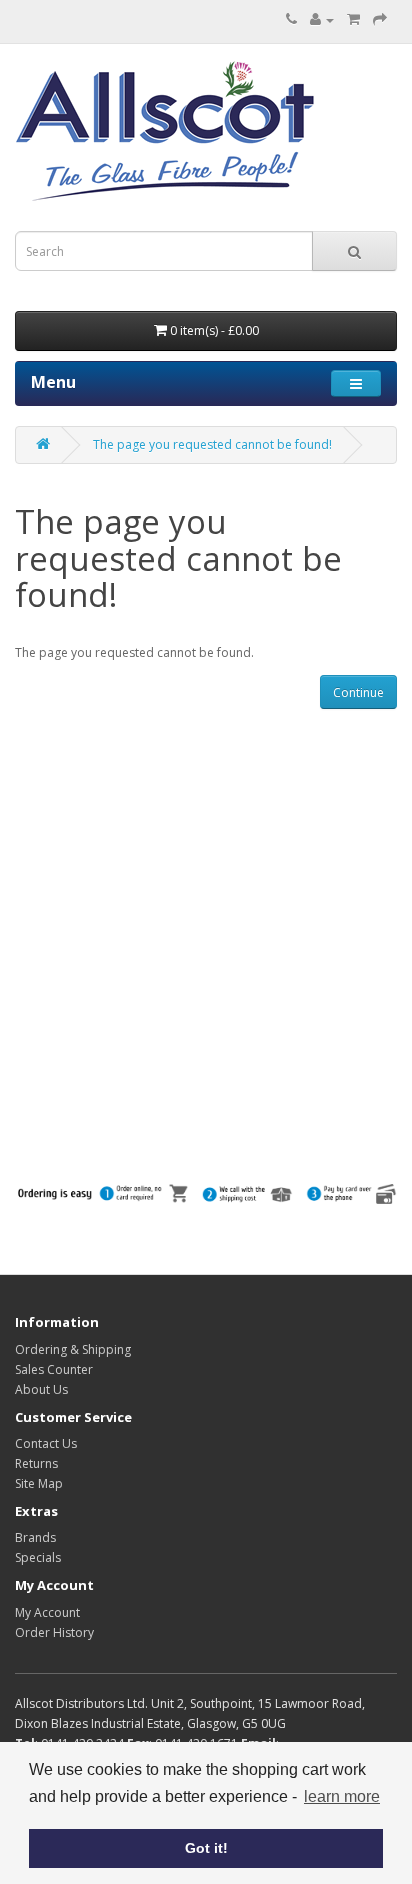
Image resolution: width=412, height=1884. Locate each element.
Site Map (39, 1483)
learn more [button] (342, 1796)
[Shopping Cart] (353, 19)
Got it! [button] (206, 1848)
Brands (35, 1537)
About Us (41, 1389)
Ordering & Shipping (73, 1349)
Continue (358, 692)
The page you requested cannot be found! (212, 444)
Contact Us (46, 1443)
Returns (36, 1463)
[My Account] (322, 19)
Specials (38, 1557)
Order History (54, 1632)
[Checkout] (380, 19)
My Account (47, 1612)
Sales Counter (54, 1369)
